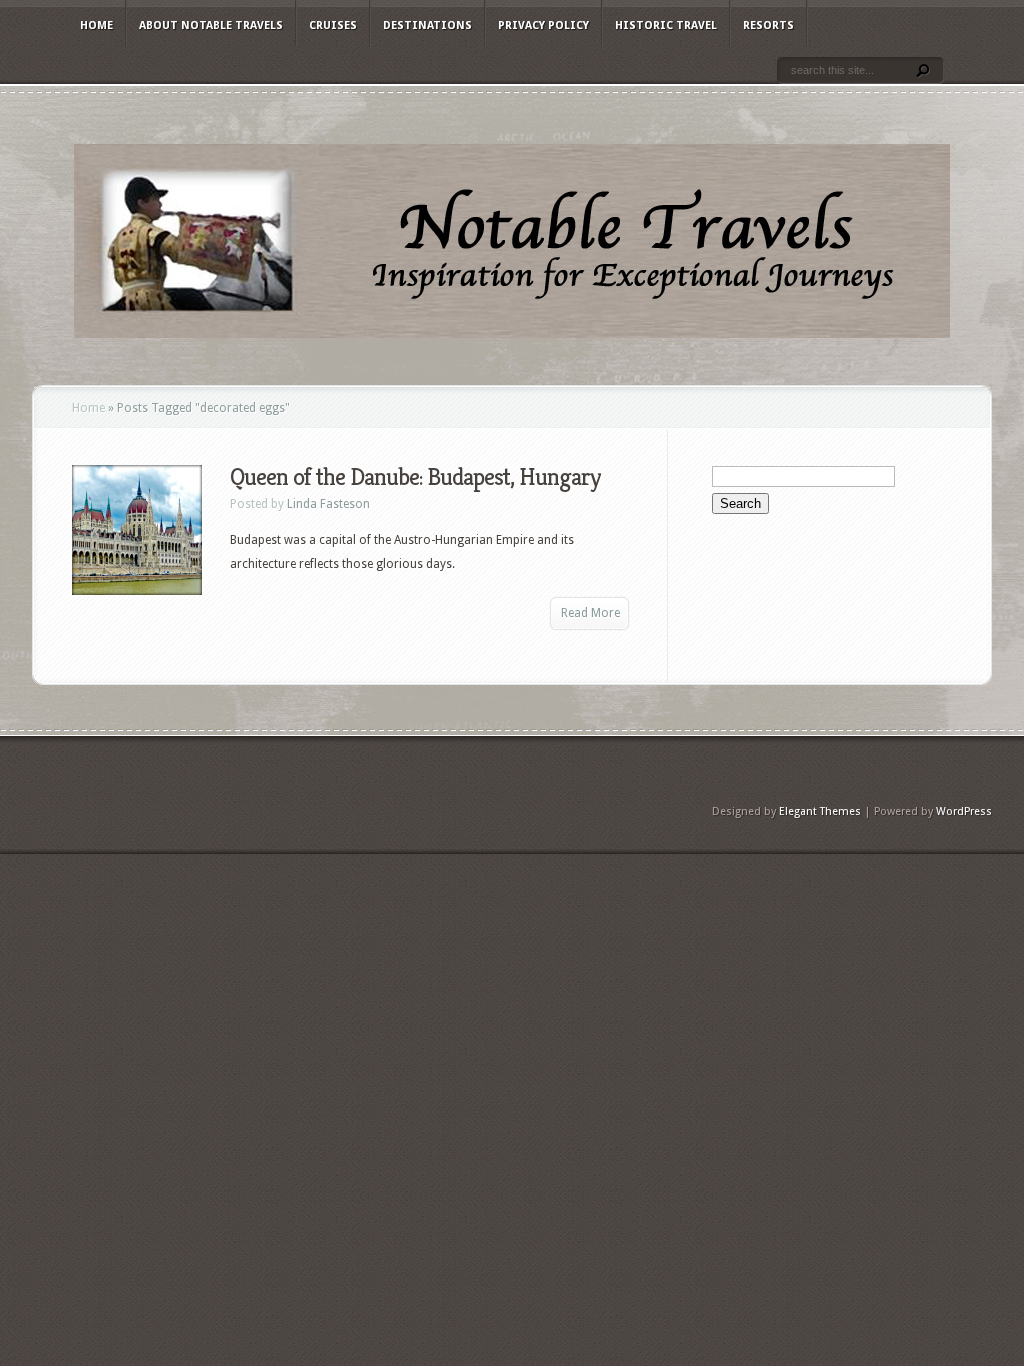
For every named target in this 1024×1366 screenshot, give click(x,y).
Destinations (427, 25)
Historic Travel (666, 25)
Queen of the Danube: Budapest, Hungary (415, 477)
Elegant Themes (820, 811)
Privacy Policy (543, 25)
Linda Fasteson (328, 504)
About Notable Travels (211, 25)
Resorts (768, 25)
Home (96, 25)
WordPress (964, 811)
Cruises (333, 25)
